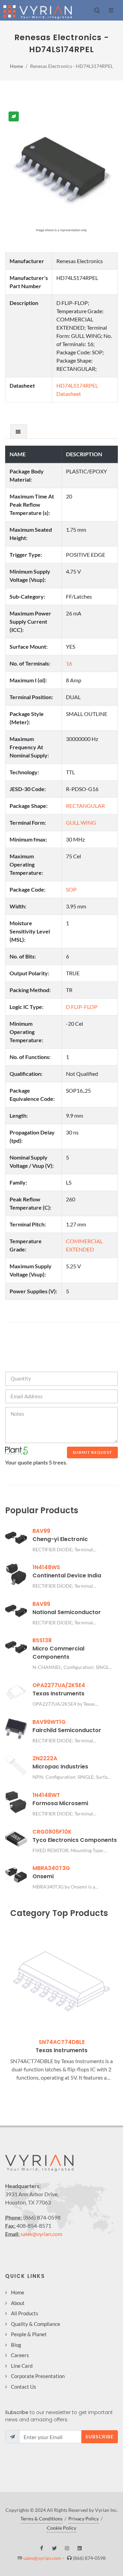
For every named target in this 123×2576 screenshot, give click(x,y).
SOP (71, 889)
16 (69, 663)
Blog (16, 2345)
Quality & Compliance (36, 2324)
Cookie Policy (61, 2528)
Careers (20, 2355)
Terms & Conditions (42, 2519)
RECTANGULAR (85, 806)
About (18, 2303)
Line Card (22, 2366)
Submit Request (92, 1452)
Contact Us (24, 2387)
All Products (25, 2313)
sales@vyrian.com (41, 2234)
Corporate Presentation (38, 2376)
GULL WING (81, 822)
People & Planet (29, 2334)
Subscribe (100, 2437)
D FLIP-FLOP (82, 1007)
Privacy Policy (84, 2519)
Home (16, 66)
